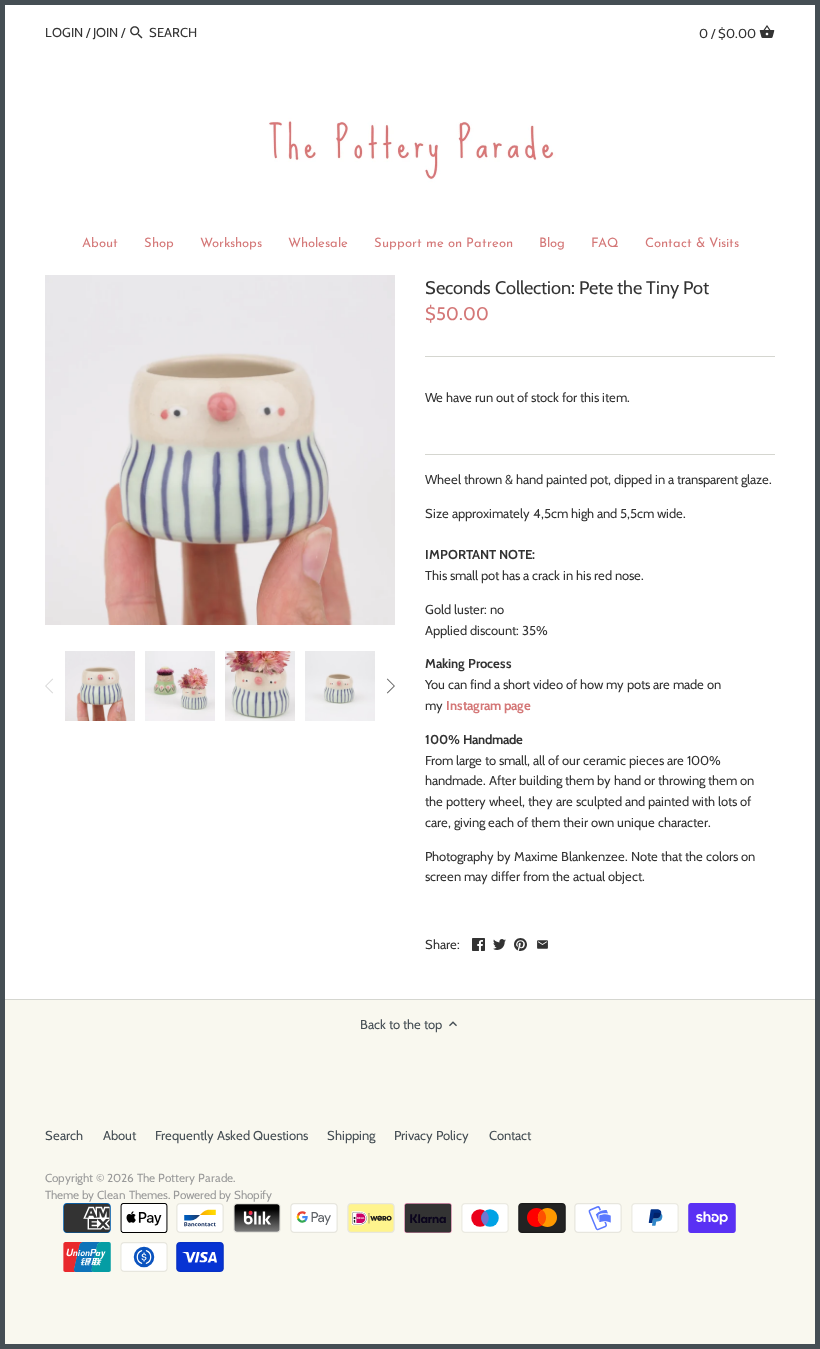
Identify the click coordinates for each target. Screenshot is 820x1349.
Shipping (351, 1135)
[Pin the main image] (520, 942)
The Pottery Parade (185, 1178)
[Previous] (50, 686)
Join (105, 32)
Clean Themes (132, 1195)
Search (64, 1135)
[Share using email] (542, 942)
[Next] (390, 686)
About (119, 1135)
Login (64, 32)
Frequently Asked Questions (231, 1135)
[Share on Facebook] (478, 942)
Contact (510, 1135)
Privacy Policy (431, 1135)
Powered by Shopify (222, 1195)
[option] (100, 686)
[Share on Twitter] (499, 942)
